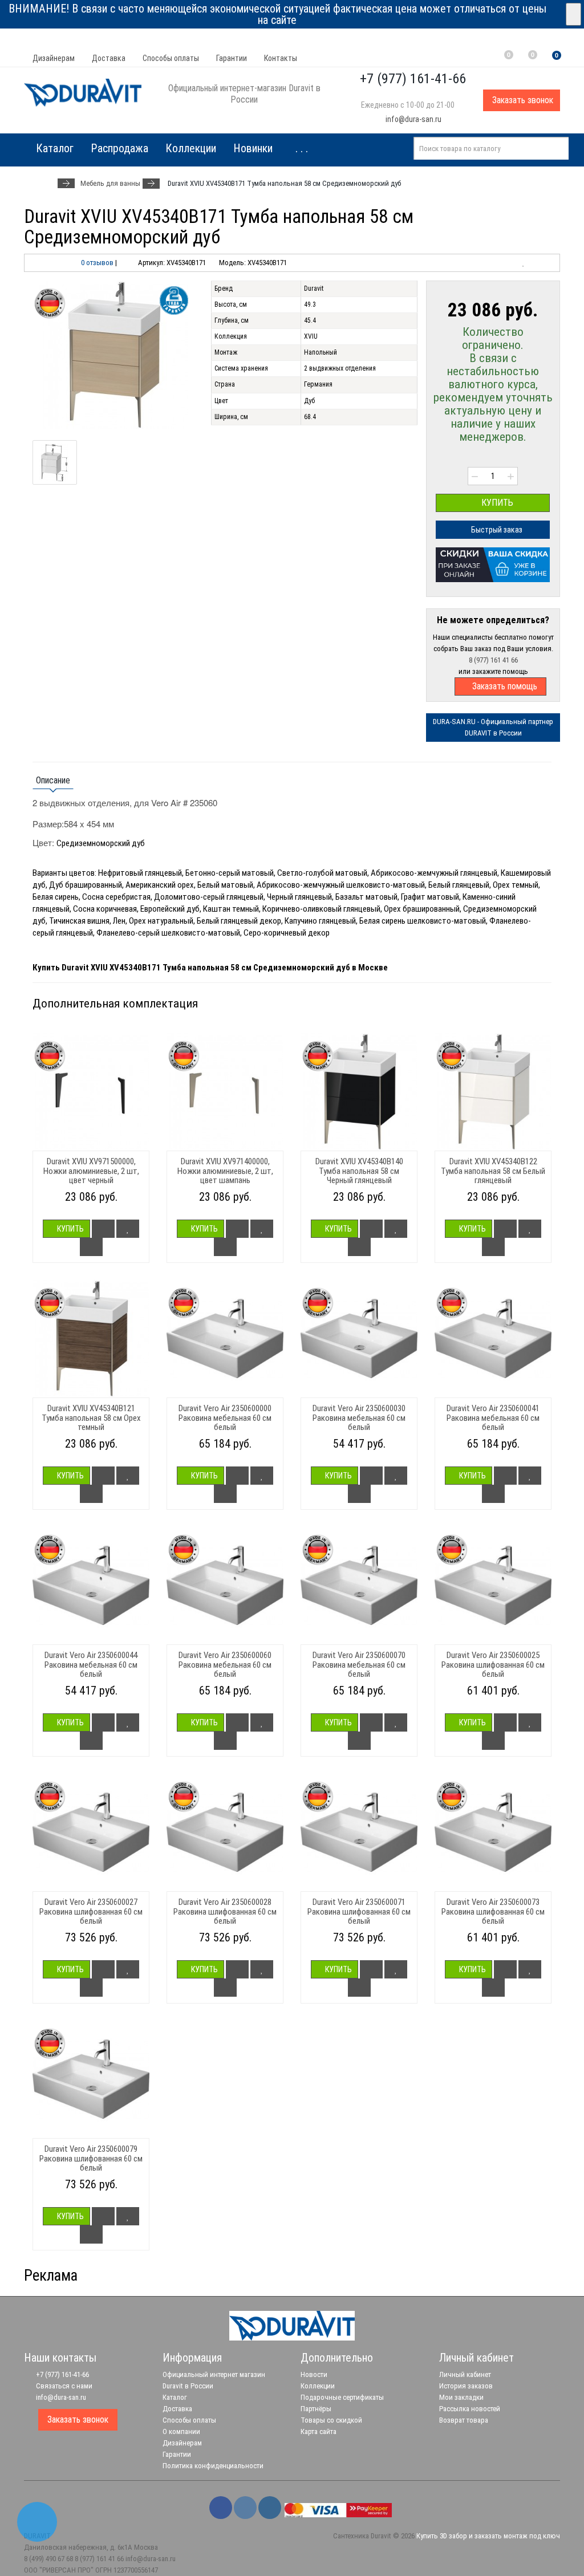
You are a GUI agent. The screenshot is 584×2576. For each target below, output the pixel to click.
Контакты (281, 58)
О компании (181, 2431)
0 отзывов (97, 263)
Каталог (175, 2397)
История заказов (466, 2386)
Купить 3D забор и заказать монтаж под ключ (488, 2536)
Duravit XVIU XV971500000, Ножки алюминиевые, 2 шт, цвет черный (91, 1171)
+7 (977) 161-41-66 (62, 2374)
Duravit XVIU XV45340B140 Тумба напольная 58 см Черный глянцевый (359, 1171)
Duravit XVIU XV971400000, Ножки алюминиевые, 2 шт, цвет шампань (225, 1171)
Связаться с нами (63, 2386)
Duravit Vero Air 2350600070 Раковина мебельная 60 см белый (359, 1665)
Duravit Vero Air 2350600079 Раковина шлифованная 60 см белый (91, 2158)
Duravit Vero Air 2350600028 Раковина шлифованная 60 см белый (225, 1911)
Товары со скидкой (331, 2420)
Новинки (253, 148)
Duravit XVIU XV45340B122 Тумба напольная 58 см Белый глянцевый (493, 1171)
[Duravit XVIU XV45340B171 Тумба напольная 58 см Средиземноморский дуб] (113, 355)
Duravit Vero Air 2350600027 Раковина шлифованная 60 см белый (91, 1911)
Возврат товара (464, 2420)
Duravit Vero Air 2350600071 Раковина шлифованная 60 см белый (359, 1911)
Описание (53, 780)
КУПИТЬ (496, 503)
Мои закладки (461, 2397)
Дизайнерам (54, 58)
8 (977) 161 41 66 (493, 660)
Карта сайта (319, 2431)
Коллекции (191, 148)
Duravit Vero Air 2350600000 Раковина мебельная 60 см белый (225, 1418)
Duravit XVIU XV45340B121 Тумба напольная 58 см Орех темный (91, 1418)
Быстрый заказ (496, 530)
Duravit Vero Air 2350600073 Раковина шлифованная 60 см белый (493, 1911)
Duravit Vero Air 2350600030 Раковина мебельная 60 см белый (359, 1418)
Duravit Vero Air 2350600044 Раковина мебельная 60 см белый (91, 1665)
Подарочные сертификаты (342, 2397)
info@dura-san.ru (413, 119)
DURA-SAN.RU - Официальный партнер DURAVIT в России (493, 727)
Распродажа (119, 148)
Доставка (109, 58)
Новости (314, 2374)
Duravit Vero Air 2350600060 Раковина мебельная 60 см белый (225, 1665)
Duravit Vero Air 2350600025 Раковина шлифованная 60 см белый (493, 1665)
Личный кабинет (465, 2374)
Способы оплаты (171, 58)
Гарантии (232, 58)
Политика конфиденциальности (213, 2466)
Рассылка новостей (470, 2409)
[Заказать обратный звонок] (37, 2522)
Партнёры (316, 2409)
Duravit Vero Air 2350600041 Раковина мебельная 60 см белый (493, 1418)
